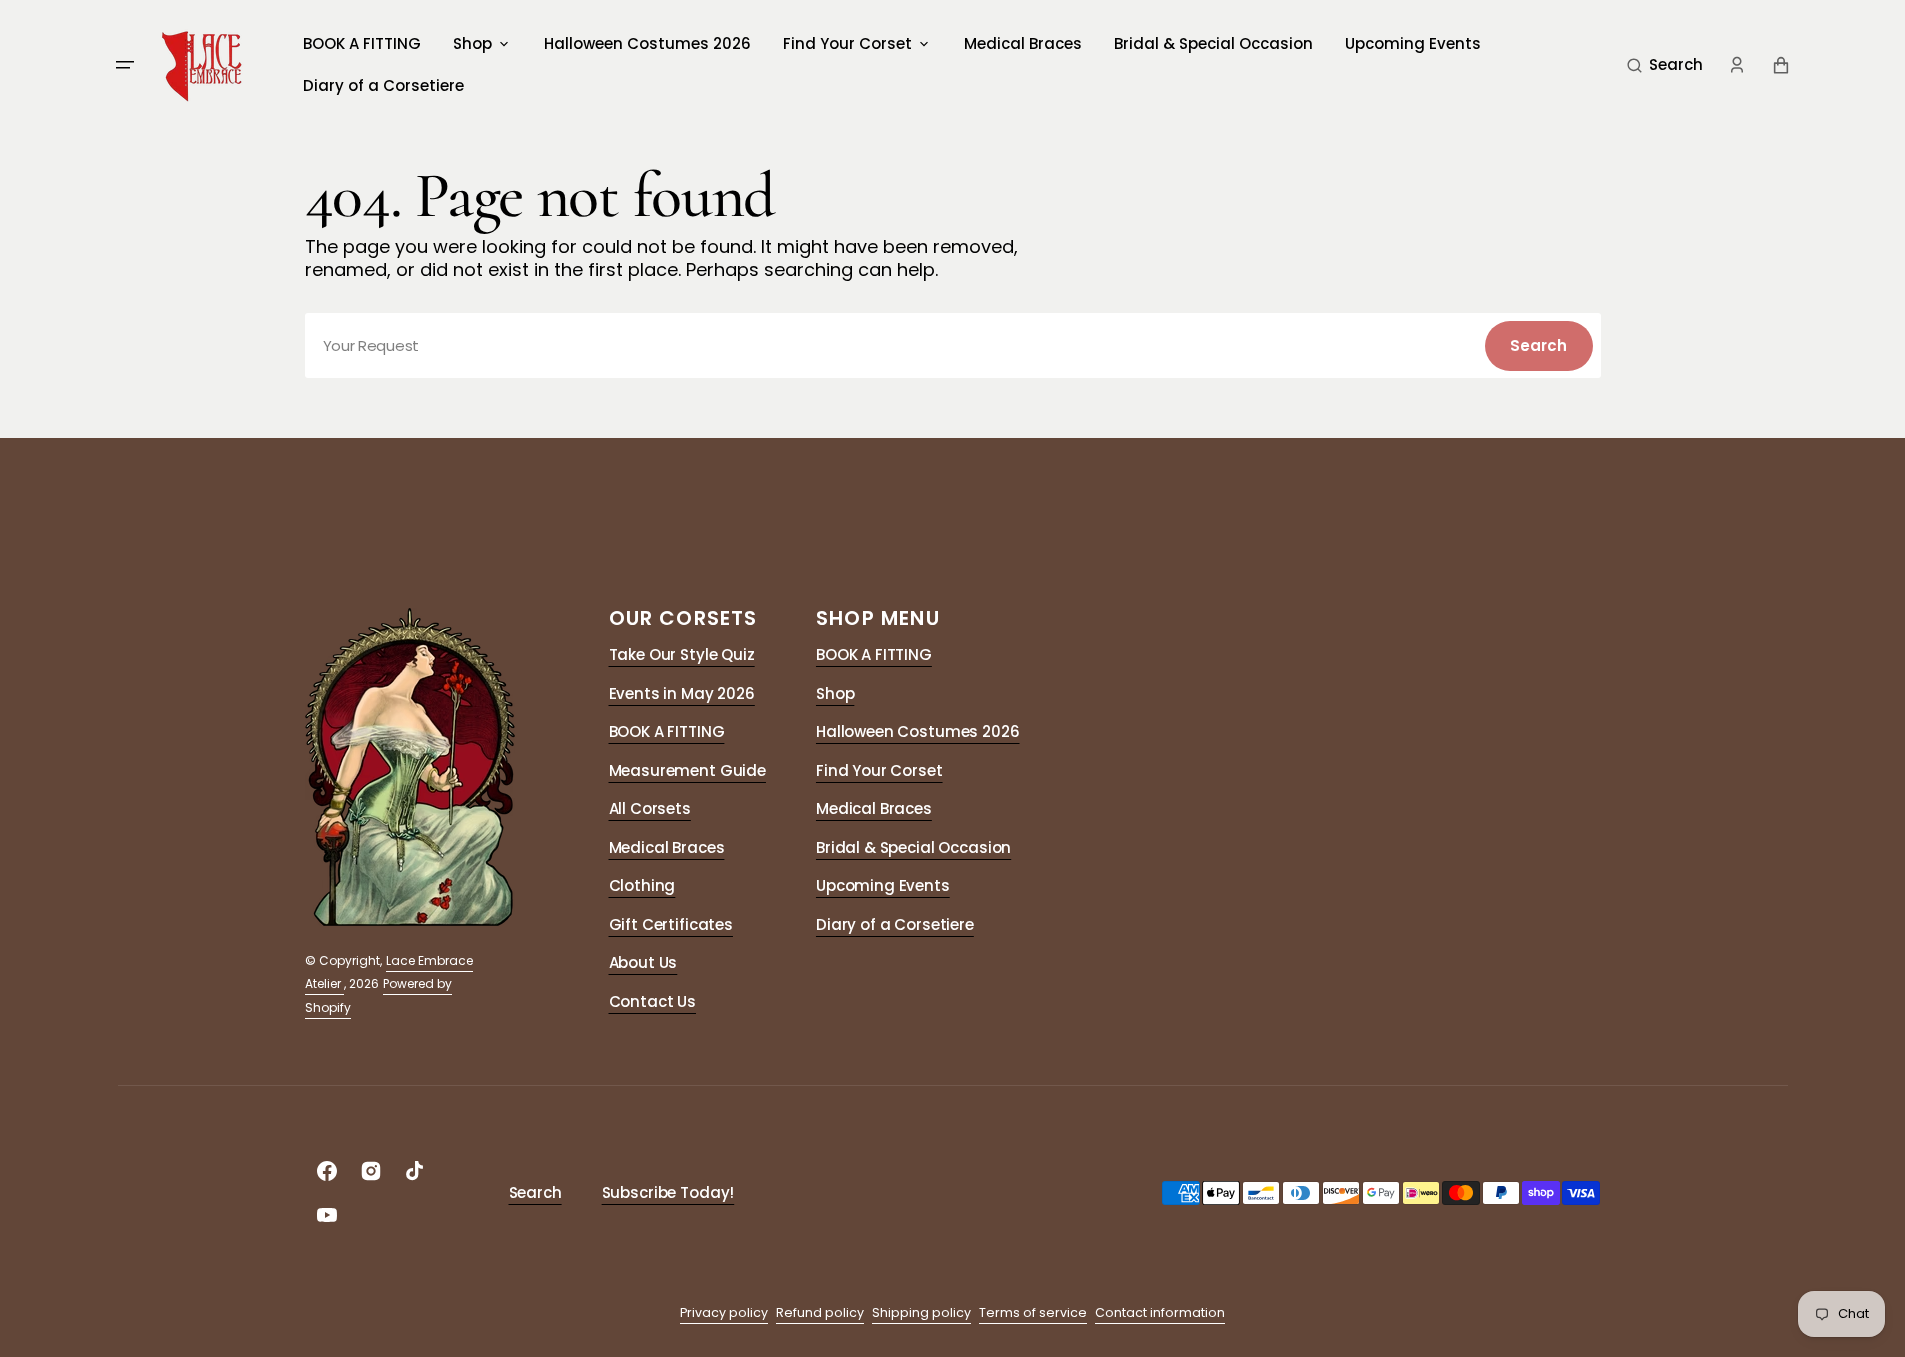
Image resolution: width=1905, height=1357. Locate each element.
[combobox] (953, 345)
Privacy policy (724, 1312)
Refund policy (820, 1312)
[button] (1665, 65)
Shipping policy (921, 1312)
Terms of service (1033, 1312)
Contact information (1160, 1312)
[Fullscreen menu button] (125, 65)
